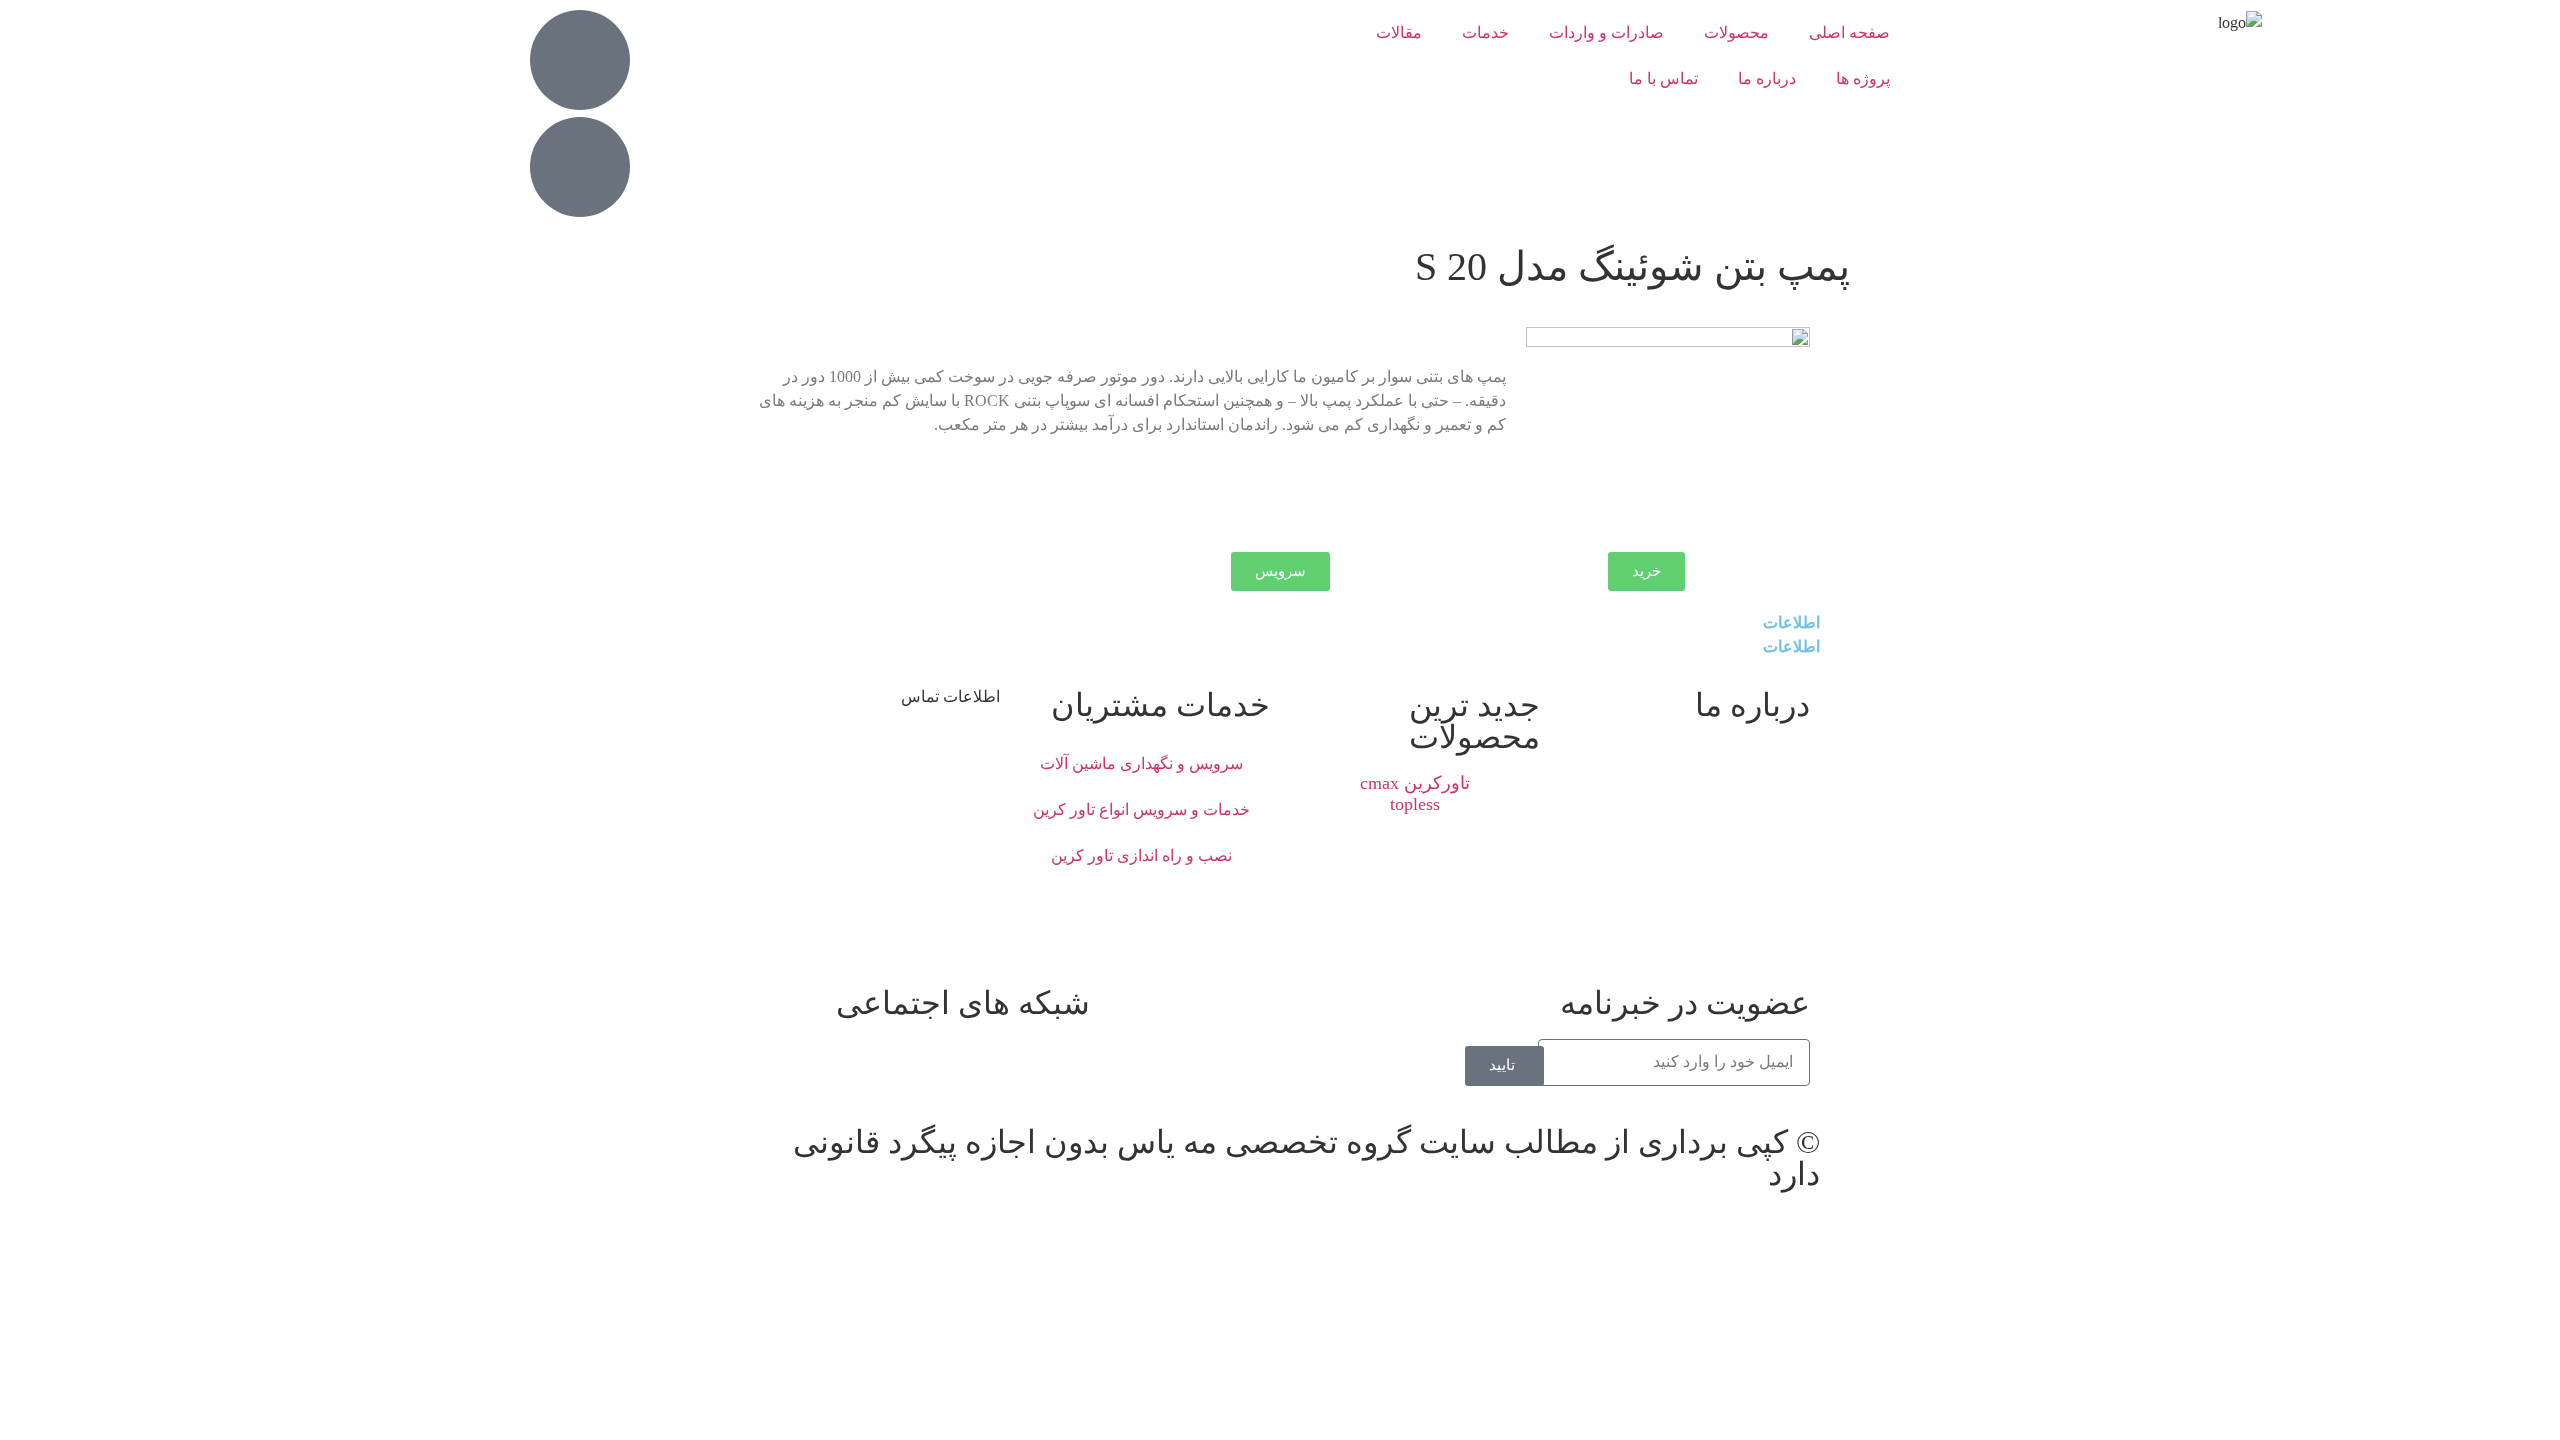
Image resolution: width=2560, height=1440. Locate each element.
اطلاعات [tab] (1791, 622)
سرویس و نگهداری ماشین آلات (1141, 763)
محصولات (1736, 32)
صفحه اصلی (1849, 32)
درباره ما (1767, 78)
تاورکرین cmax (1415, 783)
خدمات (1485, 32)
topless (1415, 804)
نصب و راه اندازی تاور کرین (1141, 855)
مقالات (1399, 32)
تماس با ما (1663, 78)
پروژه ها (1863, 78)
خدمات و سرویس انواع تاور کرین (1141, 809)
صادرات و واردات (1606, 32)
